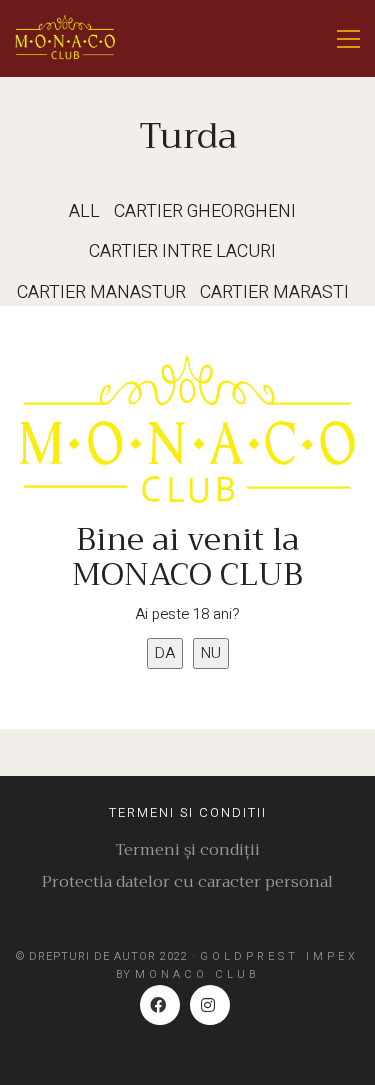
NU (211, 653)
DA (165, 653)
